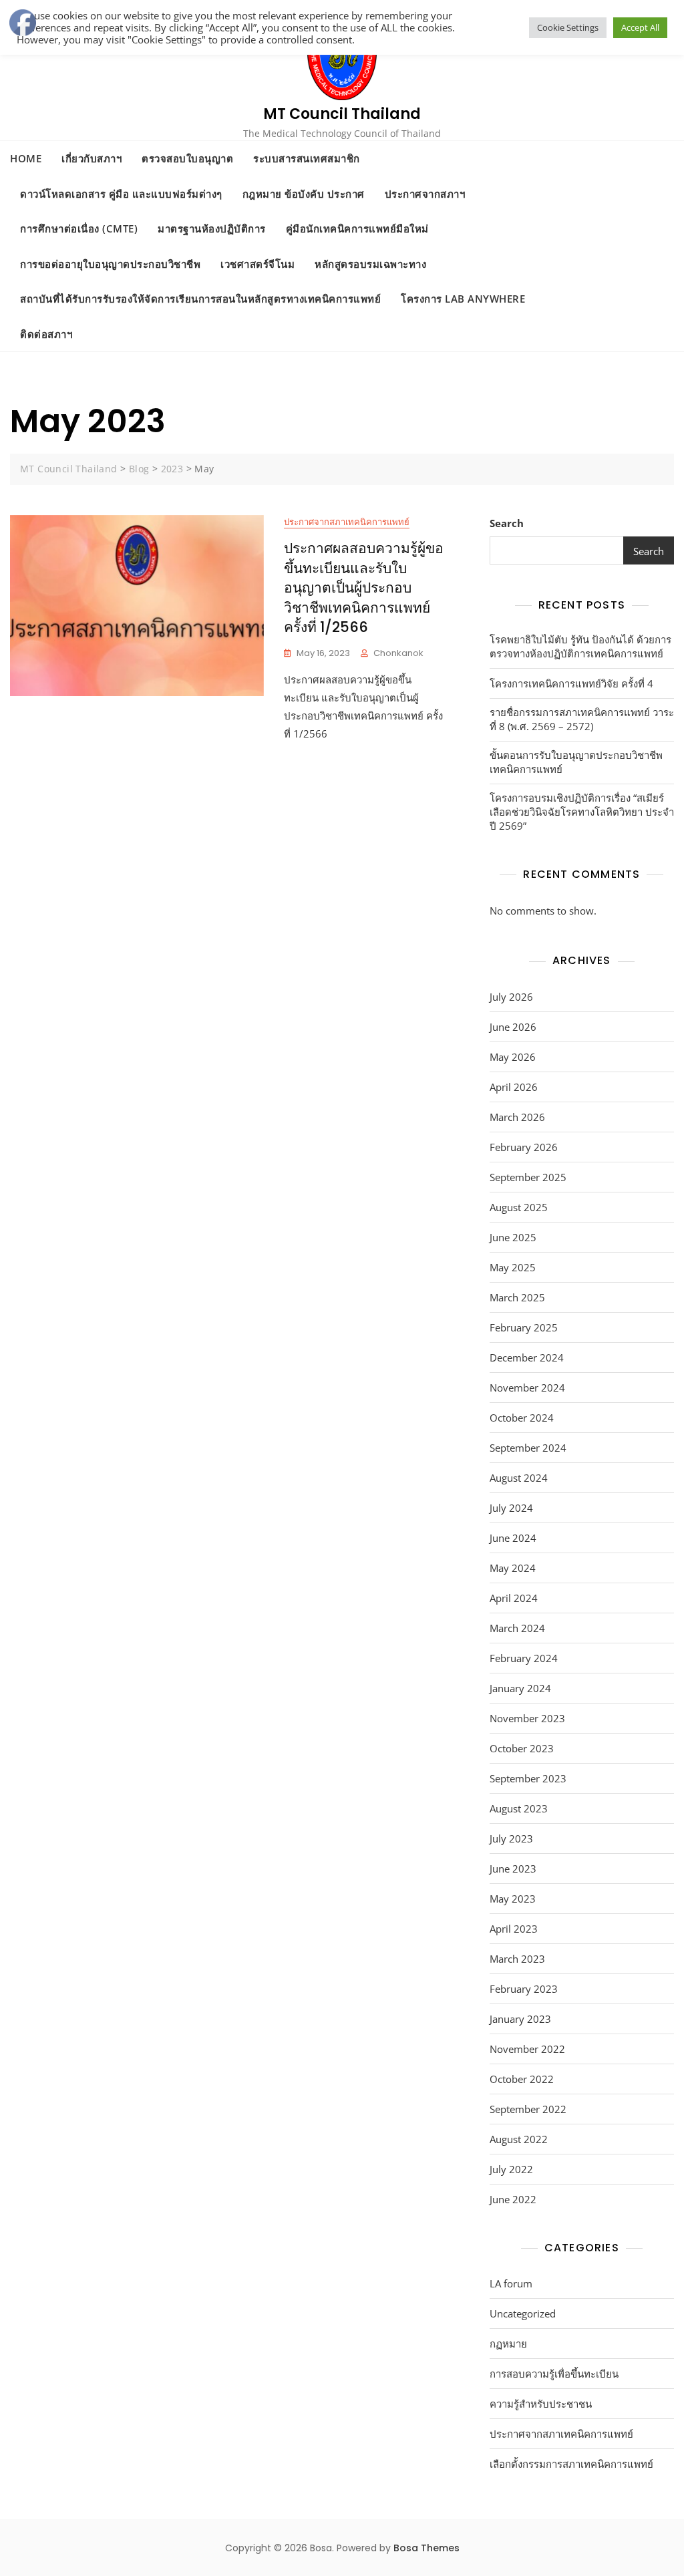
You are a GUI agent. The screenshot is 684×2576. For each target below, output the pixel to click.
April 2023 (514, 1929)
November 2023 (527, 1718)
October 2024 (522, 1418)
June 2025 (513, 1237)
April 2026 (514, 1087)
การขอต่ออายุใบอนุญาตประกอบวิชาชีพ (110, 264)
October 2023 (522, 1748)
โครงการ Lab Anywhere (463, 299)
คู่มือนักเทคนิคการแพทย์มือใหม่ (357, 228)
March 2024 (517, 1628)
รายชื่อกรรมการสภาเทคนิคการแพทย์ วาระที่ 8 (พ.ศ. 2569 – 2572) (582, 719)
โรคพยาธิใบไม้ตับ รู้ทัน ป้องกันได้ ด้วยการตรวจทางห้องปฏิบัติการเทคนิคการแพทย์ (580, 646)
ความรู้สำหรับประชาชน (541, 2404)
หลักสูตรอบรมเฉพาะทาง (370, 264)
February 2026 (524, 1147)
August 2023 (519, 1808)
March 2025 (517, 1297)
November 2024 (527, 1388)
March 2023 (517, 1959)
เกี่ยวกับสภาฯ (92, 158)
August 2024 (519, 1478)
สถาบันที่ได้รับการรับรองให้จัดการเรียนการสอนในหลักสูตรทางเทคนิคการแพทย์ (200, 299)
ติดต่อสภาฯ (46, 334)
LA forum (511, 2283)
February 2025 (524, 1327)
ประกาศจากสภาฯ (425, 194)
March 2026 (517, 1117)
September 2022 (528, 2109)
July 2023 (511, 1838)
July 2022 (511, 2169)
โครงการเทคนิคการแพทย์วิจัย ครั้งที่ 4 (571, 683)
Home (26, 158)
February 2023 (524, 1989)
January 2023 (520, 2019)
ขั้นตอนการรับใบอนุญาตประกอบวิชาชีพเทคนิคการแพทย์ (576, 762)
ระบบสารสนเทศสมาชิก (307, 158)
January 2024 (520, 1688)
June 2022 (513, 2199)
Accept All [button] (640, 27)
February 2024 (524, 1658)
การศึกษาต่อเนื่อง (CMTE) (79, 228)
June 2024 (513, 1538)
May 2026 (513, 1057)
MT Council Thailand (342, 114)
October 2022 (522, 2079)
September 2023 (528, 1778)
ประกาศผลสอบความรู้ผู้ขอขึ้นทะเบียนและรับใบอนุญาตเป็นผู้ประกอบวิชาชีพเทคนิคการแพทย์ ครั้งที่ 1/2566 (364, 588)
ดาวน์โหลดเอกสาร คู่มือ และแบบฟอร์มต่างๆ (121, 194)
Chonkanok (398, 653)
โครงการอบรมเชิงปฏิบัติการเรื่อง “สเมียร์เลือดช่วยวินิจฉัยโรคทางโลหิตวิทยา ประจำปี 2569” (582, 812)
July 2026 (511, 997)
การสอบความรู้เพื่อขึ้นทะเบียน (554, 2374)
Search (507, 523)
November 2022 (527, 2049)
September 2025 (528, 1177)
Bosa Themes (426, 2548)
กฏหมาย (508, 2344)
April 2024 (514, 1598)
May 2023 (513, 1899)
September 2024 (528, 1448)
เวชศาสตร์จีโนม (258, 264)
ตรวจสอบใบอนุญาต (187, 158)
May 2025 (513, 1267)
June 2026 (513, 1027)
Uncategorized (523, 2313)
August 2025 (519, 1207)
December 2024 (527, 1357)
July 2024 (511, 1508)
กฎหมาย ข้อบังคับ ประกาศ (304, 194)
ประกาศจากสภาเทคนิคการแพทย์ (347, 522)
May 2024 (513, 1568)
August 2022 (519, 2139)
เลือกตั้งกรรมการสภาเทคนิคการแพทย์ (571, 2464)
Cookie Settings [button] (568, 27)
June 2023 (513, 1869)
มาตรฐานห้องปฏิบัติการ (212, 228)
